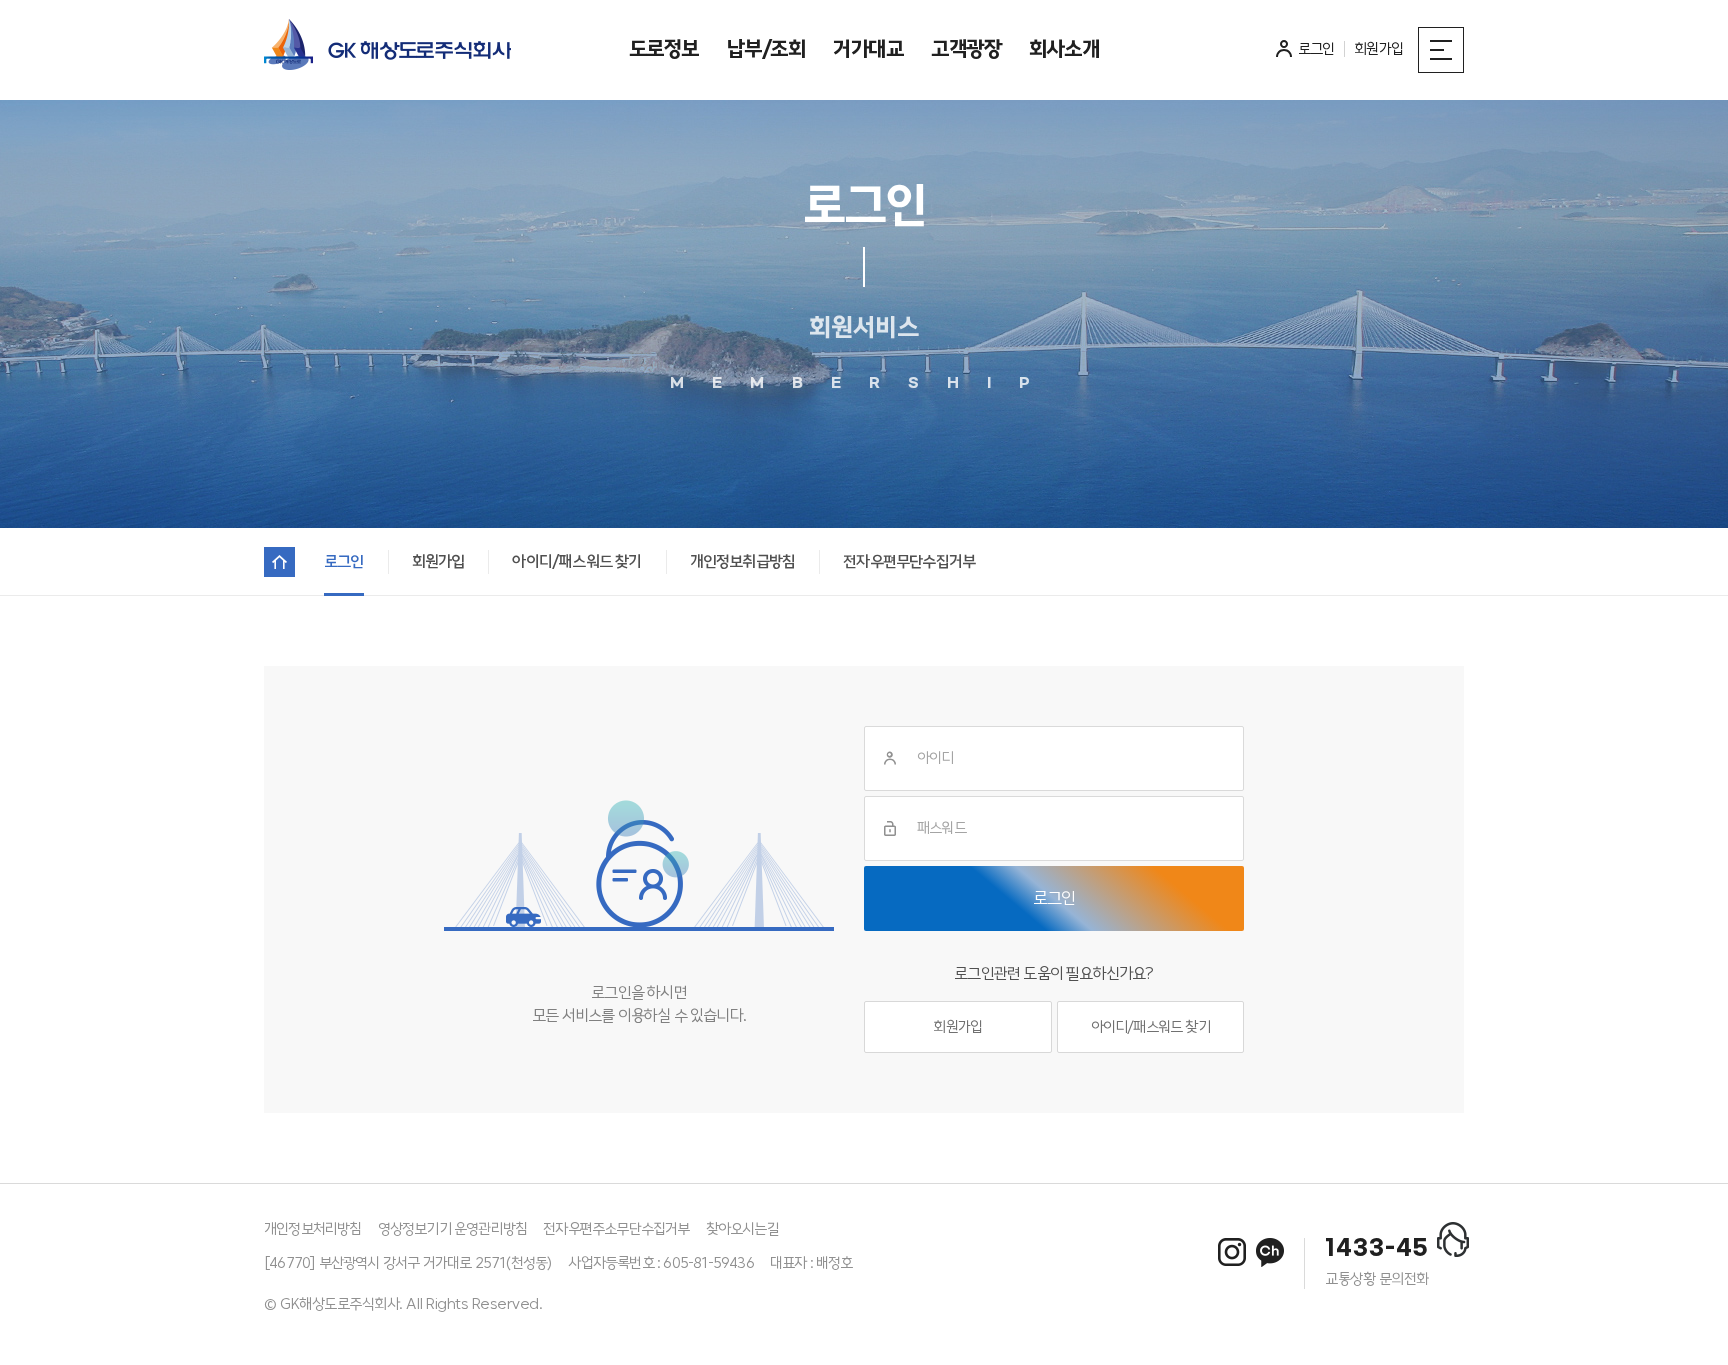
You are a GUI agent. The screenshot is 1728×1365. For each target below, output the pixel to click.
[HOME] (279, 562)
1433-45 (1377, 1249)
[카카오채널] (1270, 1252)
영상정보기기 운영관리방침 (453, 1229)
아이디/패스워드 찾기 (1150, 1027)
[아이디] (890, 758)
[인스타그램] (1232, 1252)
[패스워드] (890, 828)
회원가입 (957, 1027)
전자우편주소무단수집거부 (616, 1229)
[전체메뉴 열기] (1441, 50)
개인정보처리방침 (313, 1229)
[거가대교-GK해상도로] (387, 50)
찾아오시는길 (742, 1229)
